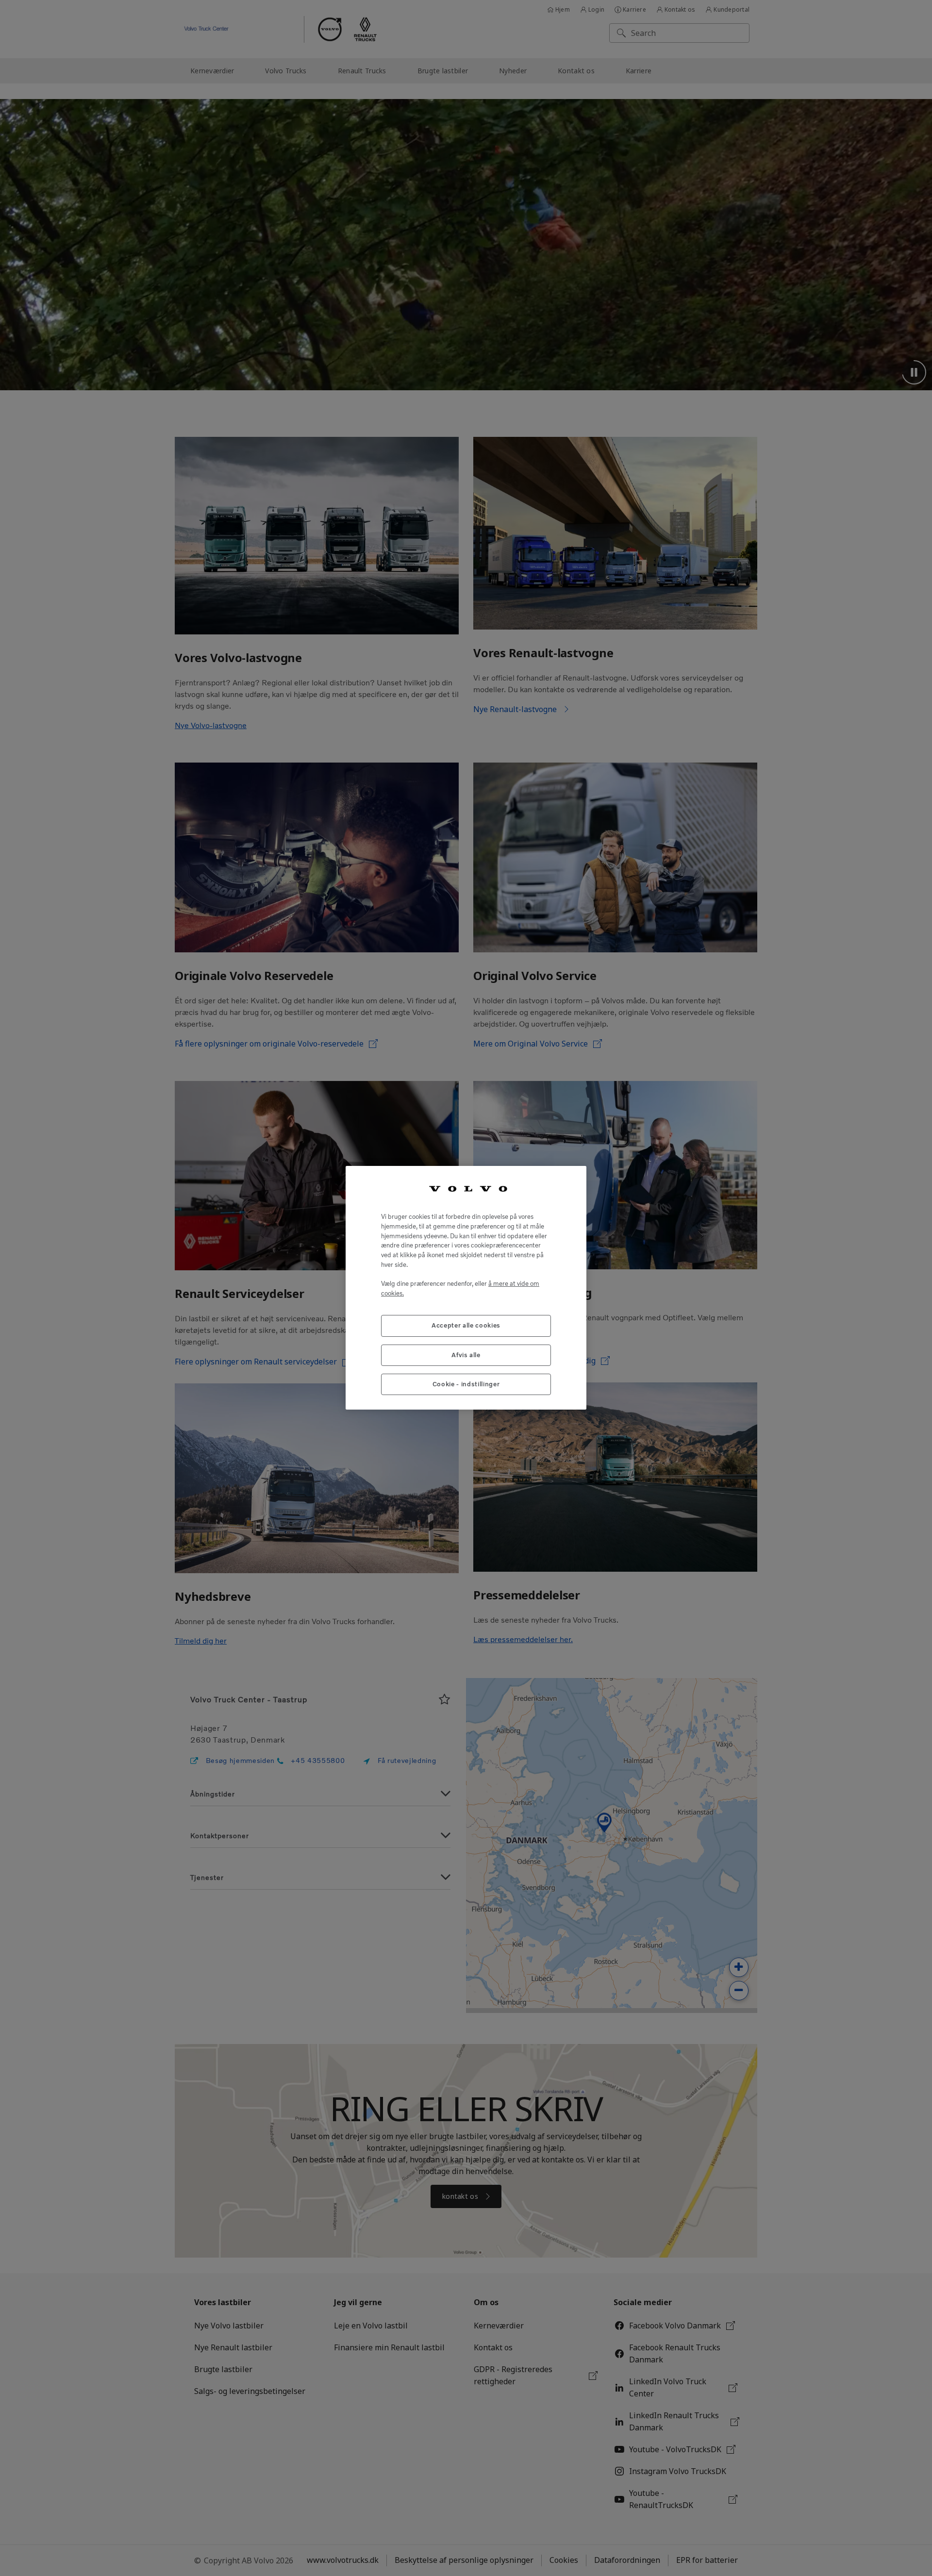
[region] (466, 1288)
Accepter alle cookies (466, 1326)
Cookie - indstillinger (466, 1385)
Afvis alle (466, 1355)
